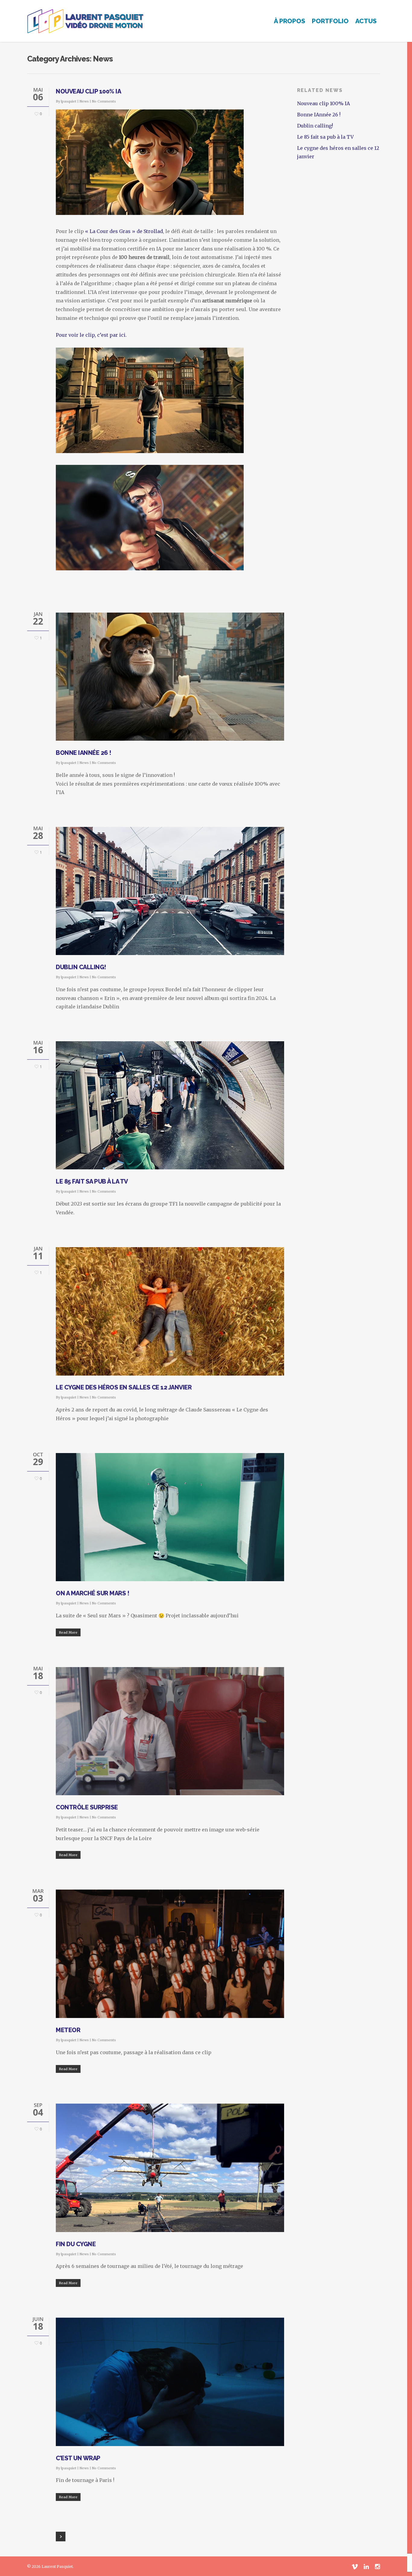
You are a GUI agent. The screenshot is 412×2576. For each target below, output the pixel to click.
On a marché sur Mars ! (92, 1593)
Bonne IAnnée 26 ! (84, 753)
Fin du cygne (76, 2244)
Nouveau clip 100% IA (88, 91)
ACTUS (366, 21)
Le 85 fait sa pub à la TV (92, 1181)
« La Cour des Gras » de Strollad (124, 231)
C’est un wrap (78, 2458)
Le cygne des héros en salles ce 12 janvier (124, 1387)
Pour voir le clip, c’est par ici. (91, 335)
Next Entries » (61, 2537)
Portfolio (330, 21)
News (84, 101)
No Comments (104, 101)
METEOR (68, 2030)
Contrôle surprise (87, 1807)
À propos (290, 21)
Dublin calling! (81, 967)
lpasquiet (69, 101)
